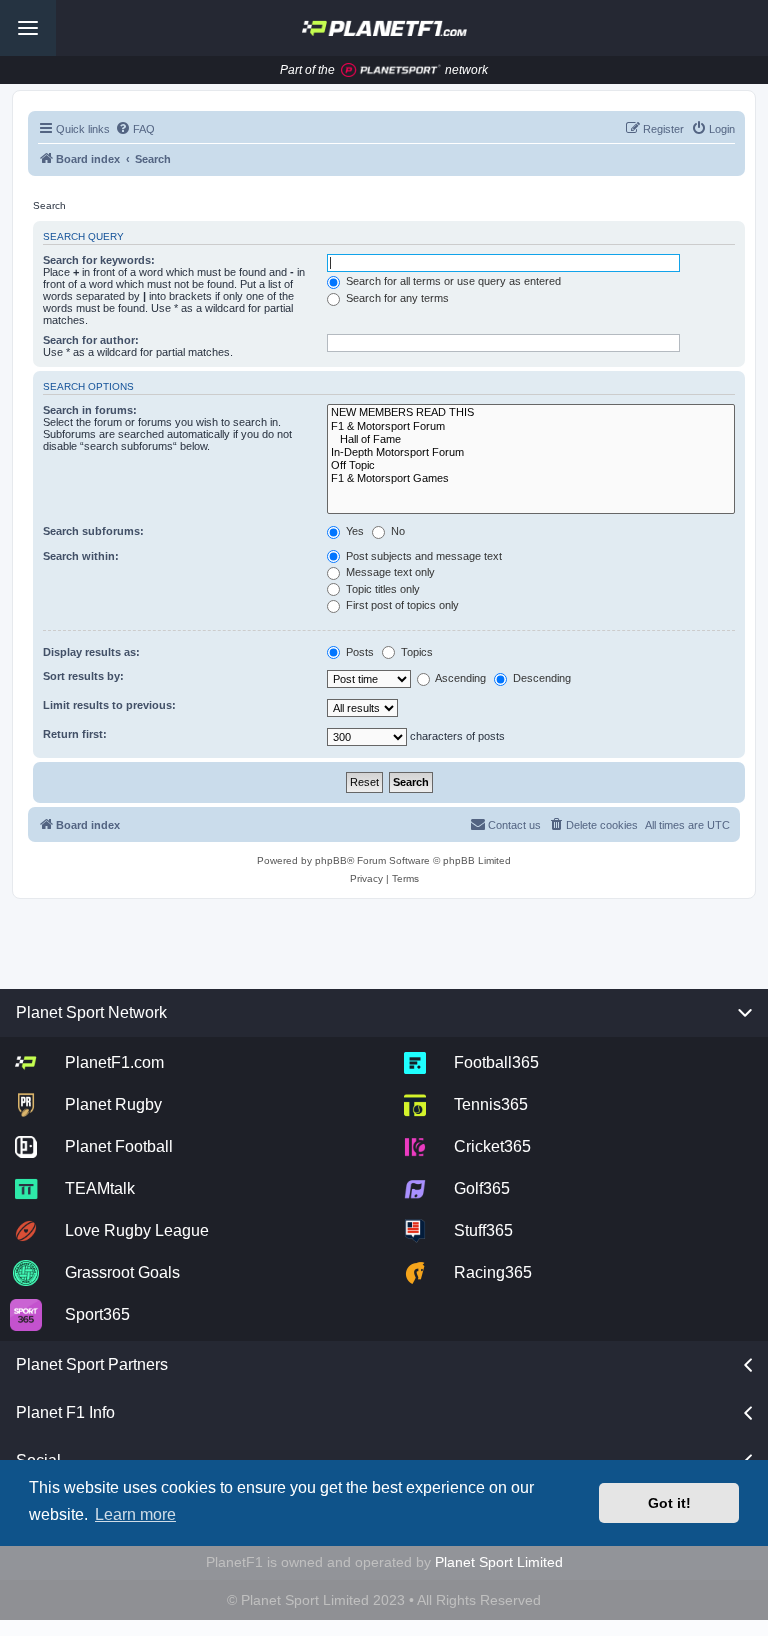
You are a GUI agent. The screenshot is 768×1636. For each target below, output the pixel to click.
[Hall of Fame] (531, 439)
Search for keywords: (99, 260)
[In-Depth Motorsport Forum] (531, 452)
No (396, 531)
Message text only (389, 572)
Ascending (459, 678)
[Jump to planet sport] (391, 70)
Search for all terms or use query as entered (452, 281)
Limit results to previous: (109, 705)
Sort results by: (83, 676)
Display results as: (91, 652)
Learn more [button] (135, 1514)
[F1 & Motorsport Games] (531, 478)
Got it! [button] (669, 1503)
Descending (540, 678)
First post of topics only (401, 605)
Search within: (81, 556)
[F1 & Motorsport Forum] (531, 426)
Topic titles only (381, 589)
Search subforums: (93, 531)
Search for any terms (396, 298)
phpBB (331, 860)
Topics (415, 652)
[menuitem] (135, 129)
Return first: (75, 734)
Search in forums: (90, 410)
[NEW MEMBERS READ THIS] (531, 412)
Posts (358, 652)
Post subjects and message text (422, 556)
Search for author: (91, 340)
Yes (353, 531)
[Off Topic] (531, 465)
